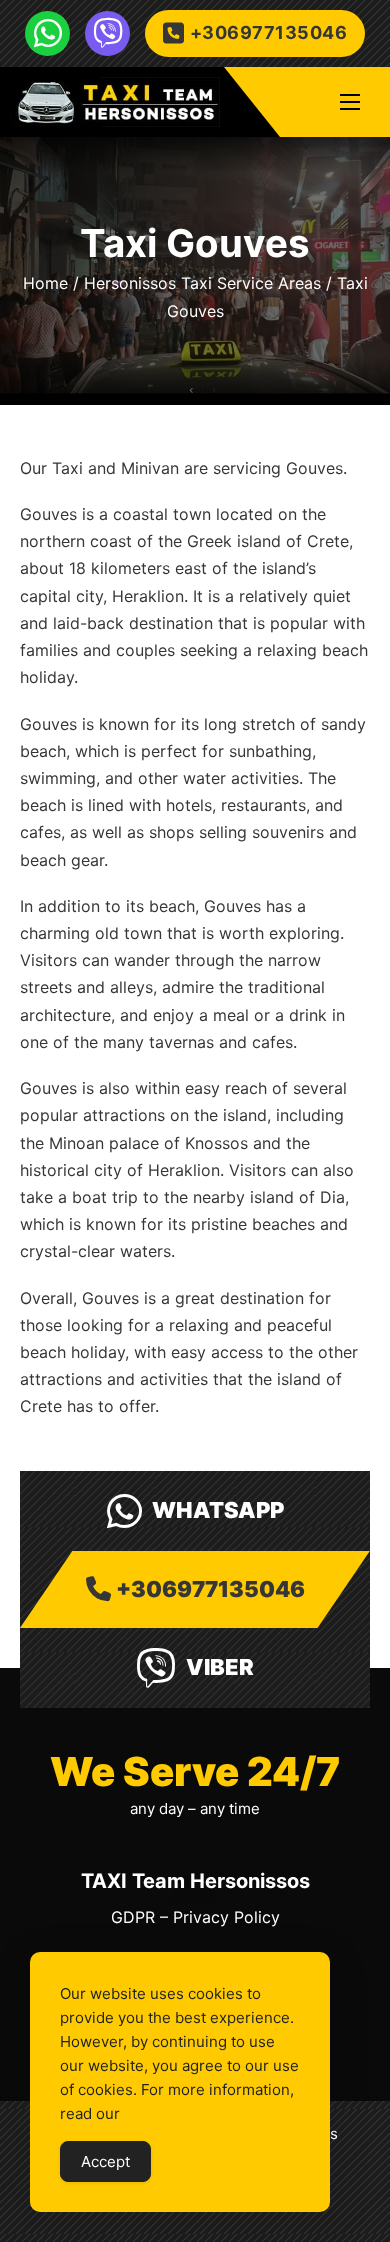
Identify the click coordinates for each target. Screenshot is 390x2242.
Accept (105, 2161)
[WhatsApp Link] (47, 33)
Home (45, 283)
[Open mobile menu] (350, 102)
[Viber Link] (107, 33)
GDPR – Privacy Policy (195, 1917)
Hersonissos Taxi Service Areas (202, 283)
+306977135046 (269, 32)
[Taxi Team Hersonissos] (110, 102)
